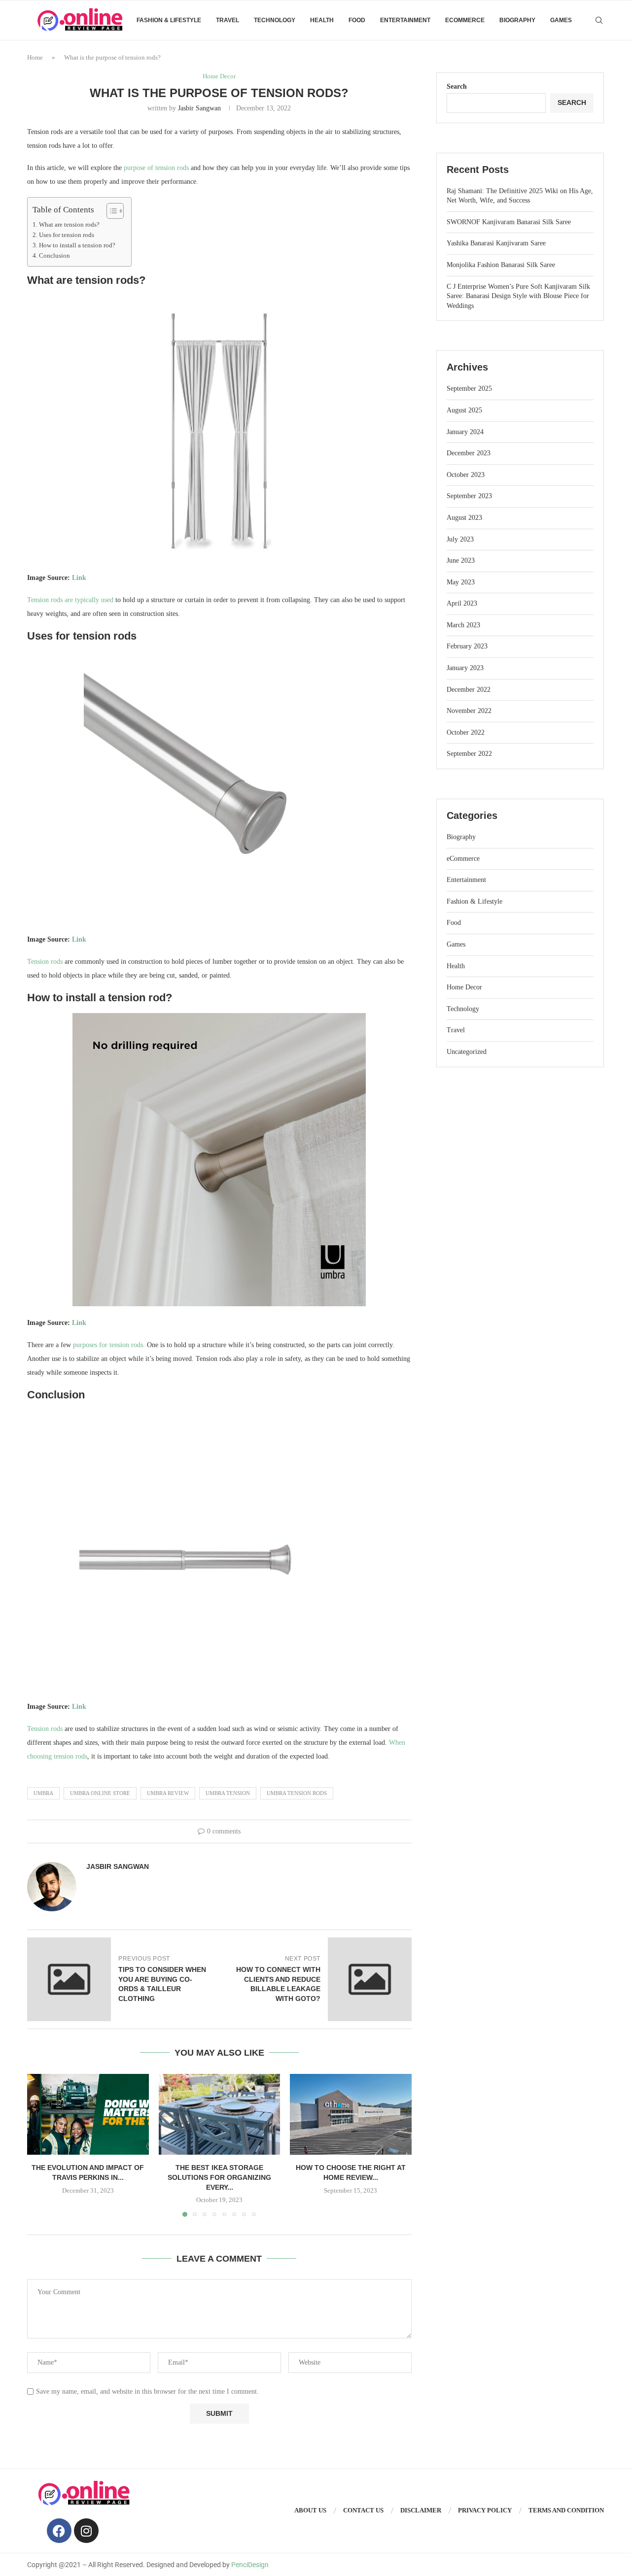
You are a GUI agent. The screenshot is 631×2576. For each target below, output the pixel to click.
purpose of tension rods (156, 168)
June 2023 (461, 560)
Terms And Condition (566, 2510)
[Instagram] (86, 2531)
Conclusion (54, 256)
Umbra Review (168, 1793)
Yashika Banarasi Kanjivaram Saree (496, 243)
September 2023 (469, 496)
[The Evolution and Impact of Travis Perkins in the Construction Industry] (88, 2114)
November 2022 (469, 711)
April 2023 (462, 603)
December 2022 (469, 690)
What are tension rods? (69, 225)
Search (457, 86)
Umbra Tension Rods (297, 1793)
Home (35, 57)
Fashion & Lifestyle (169, 20)
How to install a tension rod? (77, 245)
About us (310, 2510)
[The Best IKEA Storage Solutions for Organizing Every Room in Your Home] (220, 2114)
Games (561, 20)
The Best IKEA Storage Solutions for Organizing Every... (219, 2177)
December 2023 (469, 453)
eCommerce (465, 20)
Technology (275, 20)
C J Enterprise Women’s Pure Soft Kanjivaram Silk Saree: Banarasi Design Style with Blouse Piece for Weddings (518, 296)
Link (79, 578)
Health (322, 20)
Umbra (43, 1793)
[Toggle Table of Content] (110, 211)
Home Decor (464, 987)
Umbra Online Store (100, 1793)
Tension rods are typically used (70, 600)
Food (357, 20)
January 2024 (465, 432)
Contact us (363, 2510)
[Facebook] (59, 2531)
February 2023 (467, 646)
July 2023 (460, 539)
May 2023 (461, 582)
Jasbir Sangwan (199, 108)
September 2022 (469, 754)
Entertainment (405, 20)
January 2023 (465, 668)
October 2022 (466, 732)
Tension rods (45, 962)
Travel (228, 20)
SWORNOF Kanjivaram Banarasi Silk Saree (509, 222)
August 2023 (464, 518)
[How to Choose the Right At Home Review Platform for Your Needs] (351, 2114)
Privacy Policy (485, 2510)
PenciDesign (250, 2565)
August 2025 (464, 410)
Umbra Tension (228, 1793)
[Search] (599, 20)
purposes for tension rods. (109, 1345)
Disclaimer (421, 2510)
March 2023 (463, 625)
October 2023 (466, 475)
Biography (517, 20)
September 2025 (469, 389)
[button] (40, 2145)
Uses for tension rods (67, 235)
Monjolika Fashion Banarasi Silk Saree (501, 265)
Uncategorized (467, 1052)
